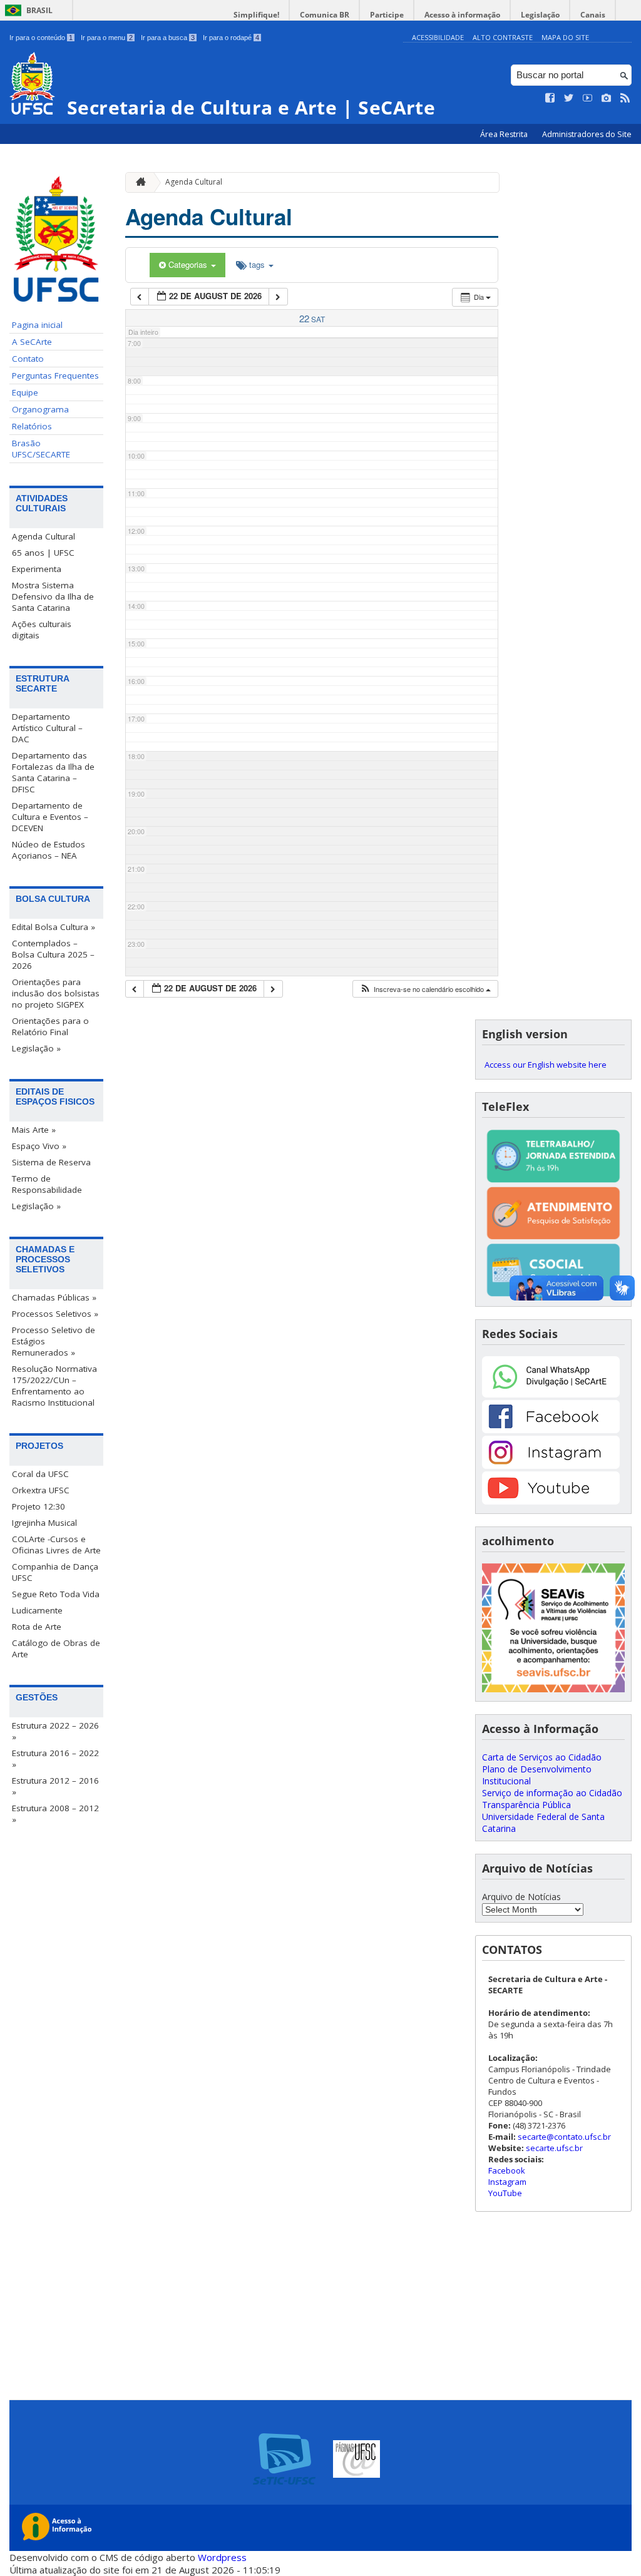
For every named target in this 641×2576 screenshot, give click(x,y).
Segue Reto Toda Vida (56, 1594)
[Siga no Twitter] (569, 98)
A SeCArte (32, 342)
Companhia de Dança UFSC (55, 1572)
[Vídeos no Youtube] (588, 98)
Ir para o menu (107, 38)
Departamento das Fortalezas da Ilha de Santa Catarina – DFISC (53, 772)
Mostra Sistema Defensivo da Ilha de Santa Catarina (53, 596)
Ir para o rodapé (231, 38)
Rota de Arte (37, 1627)
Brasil (39, 10)
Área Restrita (505, 134)
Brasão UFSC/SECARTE (41, 449)
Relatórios (32, 426)
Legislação (540, 15)
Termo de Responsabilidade (47, 1184)
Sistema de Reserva (51, 1162)
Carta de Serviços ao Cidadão (542, 1757)
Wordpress (222, 2557)
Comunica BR (325, 15)
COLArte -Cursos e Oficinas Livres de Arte (56, 1545)
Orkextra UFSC (41, 1490)
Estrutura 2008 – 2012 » (55, 1814)
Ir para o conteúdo (41, 38)
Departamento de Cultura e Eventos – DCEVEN (50, 817)
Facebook (507, 2170)
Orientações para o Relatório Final (50, 1026)
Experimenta (37, 569)
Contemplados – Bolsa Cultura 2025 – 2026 (53, 954)
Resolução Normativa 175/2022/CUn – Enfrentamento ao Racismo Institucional (54, 1386)
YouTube (505, 2193)
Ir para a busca (168, 38)
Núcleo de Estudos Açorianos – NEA (49, 850)
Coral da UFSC (40, 1474)
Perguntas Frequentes (55, 376)
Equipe (25, 392)
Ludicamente (37, 1610)
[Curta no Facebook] (550, 98)
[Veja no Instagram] (607, 98)
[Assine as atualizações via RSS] (625, 98)
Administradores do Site (587, 134)
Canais (593, 15)
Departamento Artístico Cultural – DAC (47, 728)
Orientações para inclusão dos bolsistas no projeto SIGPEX (56, 993)
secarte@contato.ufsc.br (564, 2137)
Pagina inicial (37, 325)
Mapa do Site (565, 37)
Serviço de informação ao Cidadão (552, 1793)
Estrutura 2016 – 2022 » (55, 1759)
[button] (425, 989)
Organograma (40, 409)
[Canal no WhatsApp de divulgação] (551, 1394)
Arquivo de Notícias (521, 1897)
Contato (28, 359)
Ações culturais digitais (42, 630)
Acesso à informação (462, 15)
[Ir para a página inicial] (138, 182)
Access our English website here (546, 1065)
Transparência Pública (526, 1805)
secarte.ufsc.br (554, 2148)
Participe (387, 15)
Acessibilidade (438, 37)
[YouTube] (551, 1501)
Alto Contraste (503, 37)
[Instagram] (551, 1465)
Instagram (507, 2182)
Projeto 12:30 (38, 1506)
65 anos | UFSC (43, 553)
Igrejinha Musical (44, 1523)
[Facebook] (551, 1430)
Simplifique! (256, 15)
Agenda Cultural (44, 536)
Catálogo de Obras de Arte (56, 1648)
